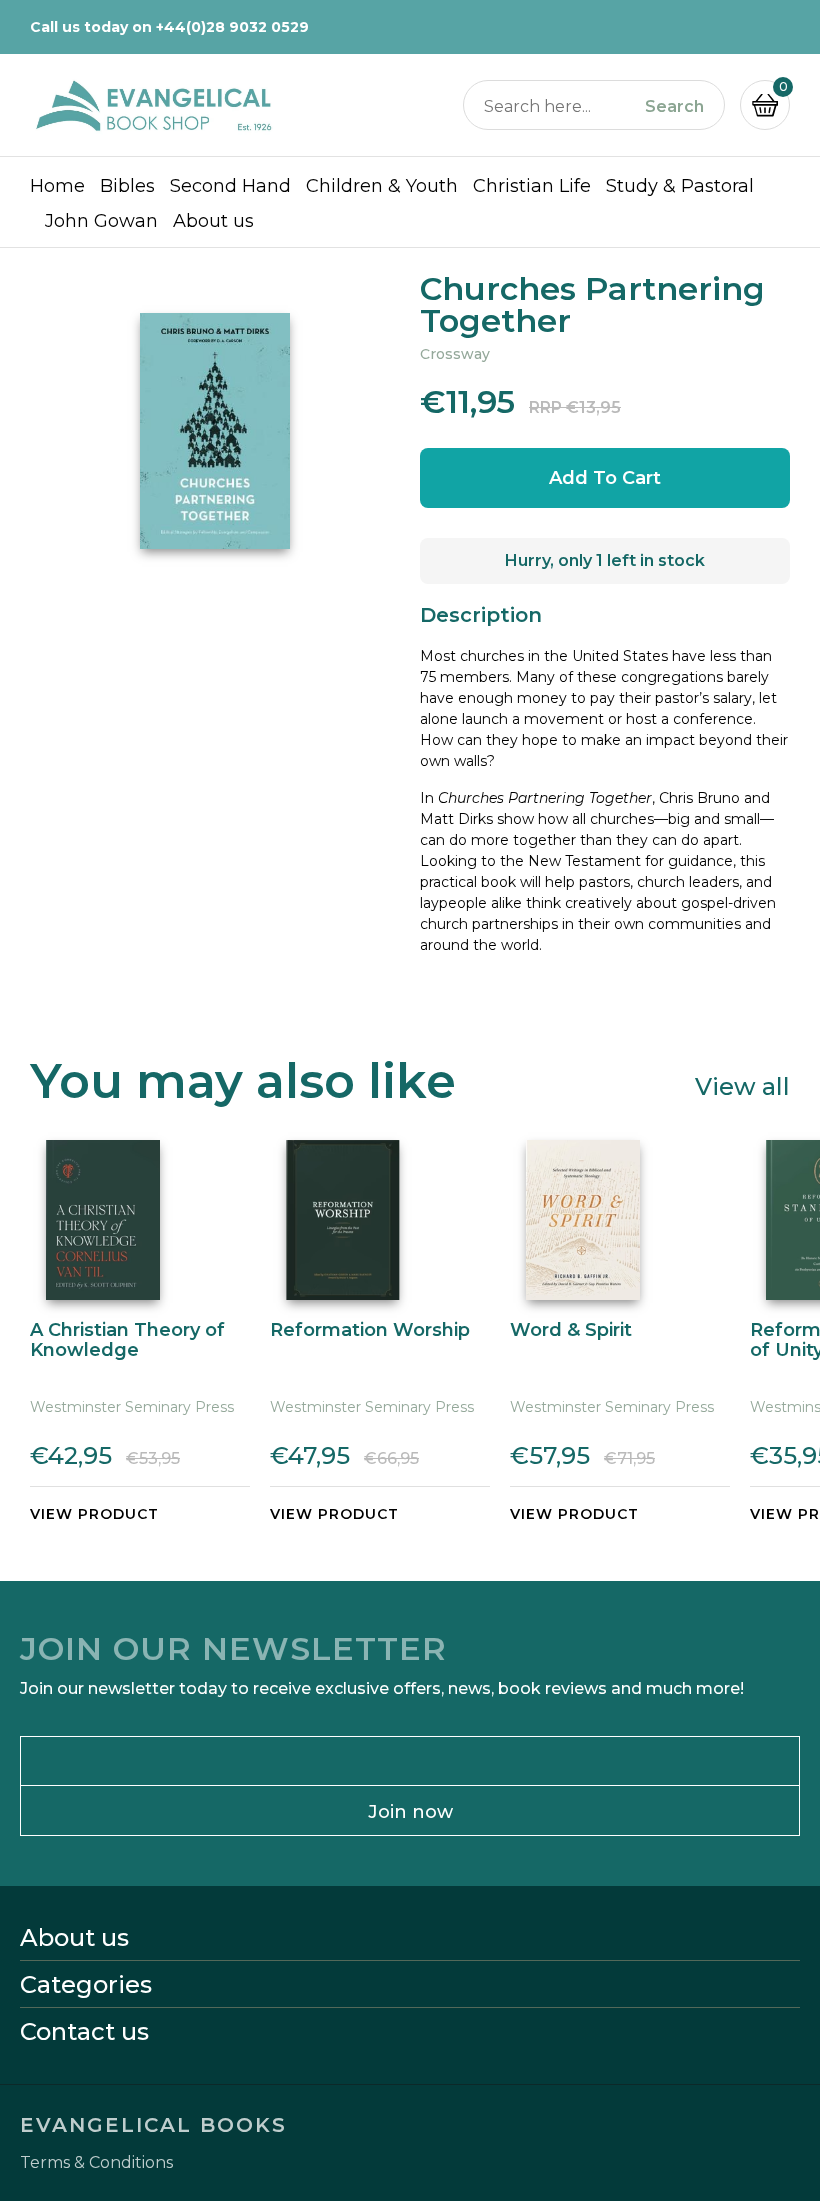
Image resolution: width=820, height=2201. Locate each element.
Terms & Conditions (96, 2163)
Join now (410, 1812)
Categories (86, 1985)
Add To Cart (605, 478)
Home (57, 186)
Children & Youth (382, 186)
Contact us (84, 2032)
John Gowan (101, 221)
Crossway (455, 354)
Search (674, 107)
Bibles (127, 186)
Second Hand (230, 186)
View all (742, 1085)
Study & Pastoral (680, 186)
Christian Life (532, 186)
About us (213, 221)
